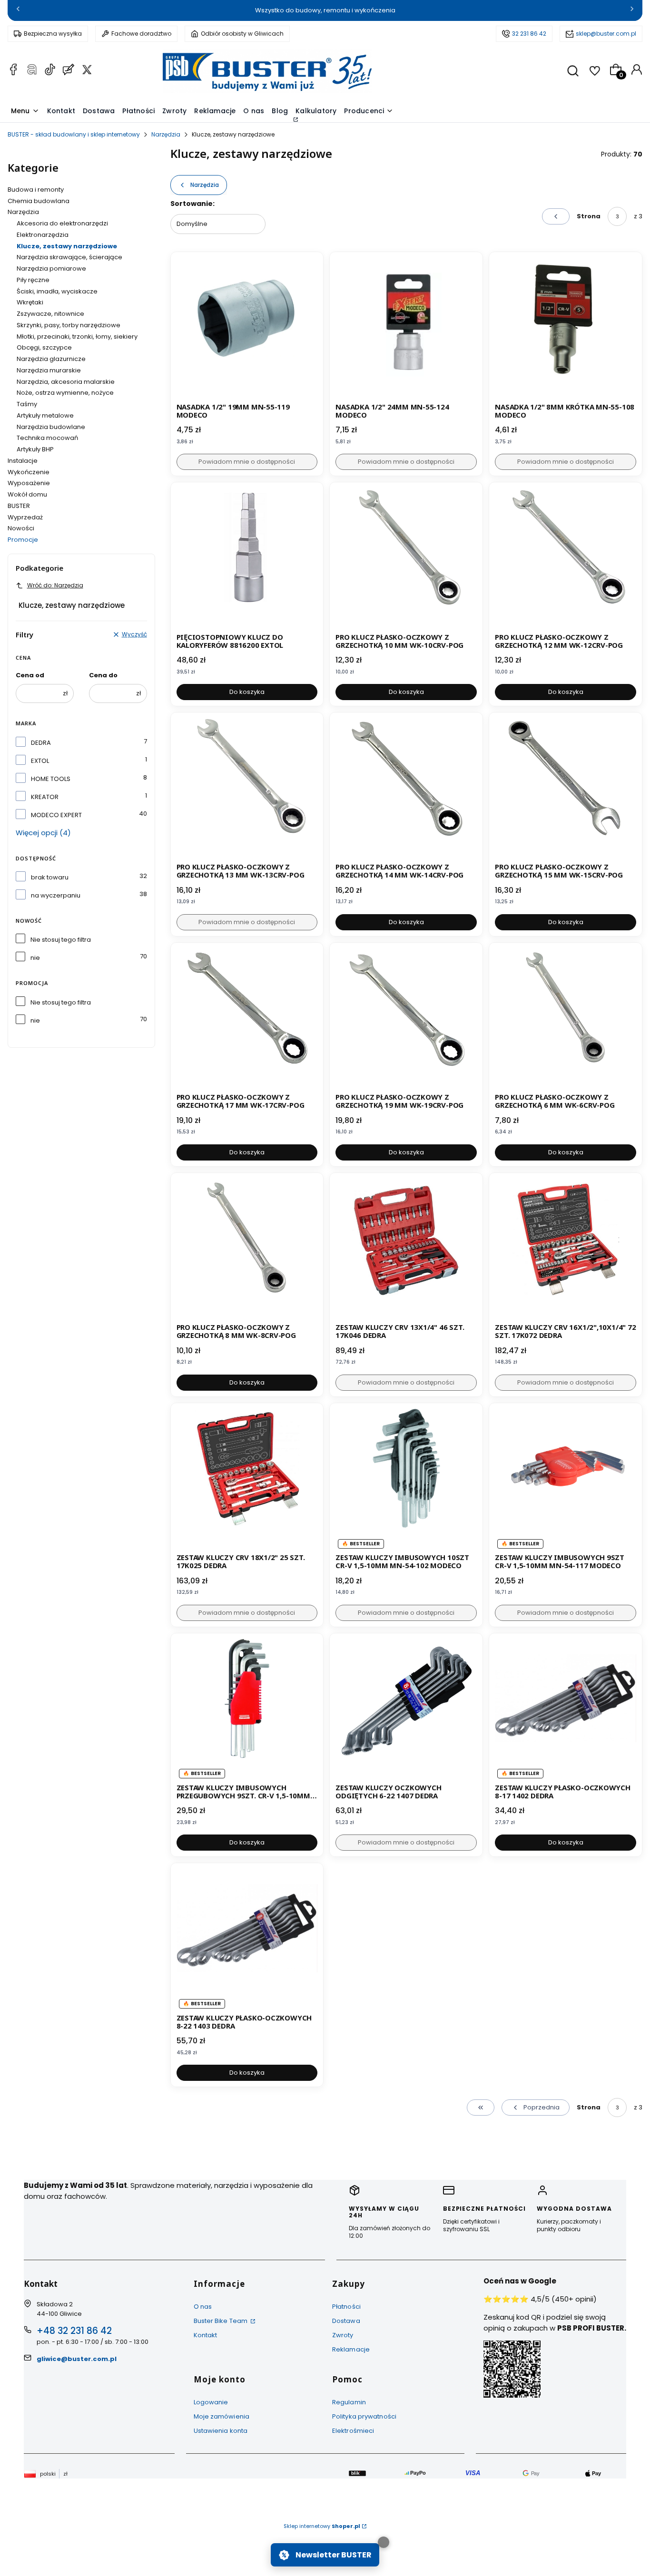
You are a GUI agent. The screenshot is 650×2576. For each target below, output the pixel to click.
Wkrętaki (30, 302)
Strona (589, 216)
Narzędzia (166, 134)
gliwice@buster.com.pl (77, 2359)
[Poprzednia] (18, 11)
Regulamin (349, 2402)
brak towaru (50, 877)
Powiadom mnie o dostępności (247, 462)
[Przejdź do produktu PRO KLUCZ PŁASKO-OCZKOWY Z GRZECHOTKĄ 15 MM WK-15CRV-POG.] (566, 789)
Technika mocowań (47, 438)
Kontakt (206, 2335)
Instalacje (23, 461)
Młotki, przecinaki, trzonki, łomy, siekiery (77, 337)
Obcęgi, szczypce (44, 347)
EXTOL (40, 761)
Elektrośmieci (353, 2431)
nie (35, 958)
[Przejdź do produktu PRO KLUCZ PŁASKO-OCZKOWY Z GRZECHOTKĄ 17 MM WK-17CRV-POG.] (247, 1019)
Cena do (103, 675)
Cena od (30, 675)
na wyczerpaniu (56, 895)
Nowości (21, 528)
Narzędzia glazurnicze (51, 359)
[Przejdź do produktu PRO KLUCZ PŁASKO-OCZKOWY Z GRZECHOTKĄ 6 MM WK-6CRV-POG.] (566, 1019)
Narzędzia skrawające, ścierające (69, 257)
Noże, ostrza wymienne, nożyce (65, 393)
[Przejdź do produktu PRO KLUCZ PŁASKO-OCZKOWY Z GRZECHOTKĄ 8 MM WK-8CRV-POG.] (247, 1249)
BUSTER (19, 506)
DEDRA (41, 743)
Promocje (23, 540)
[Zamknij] (384, 2542)
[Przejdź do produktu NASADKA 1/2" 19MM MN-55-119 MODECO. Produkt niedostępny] (247, 328)
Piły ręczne (33, 280)
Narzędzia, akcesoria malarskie (66, 382)
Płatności (346, 2307)
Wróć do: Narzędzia (55, 585)
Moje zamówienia (222, 2416)
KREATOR (45, 797)
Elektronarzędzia (43, 235)
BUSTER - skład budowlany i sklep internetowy (74, 134)
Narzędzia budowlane (51, 427)
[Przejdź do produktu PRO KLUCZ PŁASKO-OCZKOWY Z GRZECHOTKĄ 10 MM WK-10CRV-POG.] (406, 559)
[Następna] (632, 11)
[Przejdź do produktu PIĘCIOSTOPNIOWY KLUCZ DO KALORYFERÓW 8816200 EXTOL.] (247, 559)
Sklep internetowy (322, 2526)
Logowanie (211, 2402)
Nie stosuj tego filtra (61, 940)
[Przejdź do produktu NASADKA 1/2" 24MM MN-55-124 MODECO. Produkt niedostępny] (406, 328)
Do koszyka (247, 692)
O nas (203, 2307)
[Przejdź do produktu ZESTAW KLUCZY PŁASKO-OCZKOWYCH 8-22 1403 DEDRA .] (247, 1939)
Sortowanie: (192, 204)
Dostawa (346, 2321)
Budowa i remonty (36, 190)
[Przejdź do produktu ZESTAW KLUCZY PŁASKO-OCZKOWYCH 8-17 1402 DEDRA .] (566, 1710)
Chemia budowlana (39, 201)
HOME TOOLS (51, 779)
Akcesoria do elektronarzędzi (62, 223)
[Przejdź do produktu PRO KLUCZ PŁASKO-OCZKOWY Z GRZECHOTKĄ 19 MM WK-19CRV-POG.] (406, 1019)
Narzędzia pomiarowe (51, 268)
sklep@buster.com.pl (606, 34)
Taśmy (27, 404)
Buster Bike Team (222, 2321)
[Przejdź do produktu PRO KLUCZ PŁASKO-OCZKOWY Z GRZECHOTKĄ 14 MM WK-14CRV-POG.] (406, 789)
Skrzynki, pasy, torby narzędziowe (69, 325)
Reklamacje (351, 2349)
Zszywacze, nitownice (50, 314)
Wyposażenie (29, 483)
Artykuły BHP (35, 449)
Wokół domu (27, 494)
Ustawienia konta (221, 2431)
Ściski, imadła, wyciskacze (57, 291)
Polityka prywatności (364, 2416)
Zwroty (343, 2335)
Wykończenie (29, 472)
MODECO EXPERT (56, 815)
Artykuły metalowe (45, 415)
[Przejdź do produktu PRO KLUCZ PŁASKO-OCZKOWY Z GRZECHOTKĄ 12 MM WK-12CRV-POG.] (566, 559)
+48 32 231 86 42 (74, 2331)
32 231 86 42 (529, 34)
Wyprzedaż (25, 517)
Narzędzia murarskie (49, 370)
